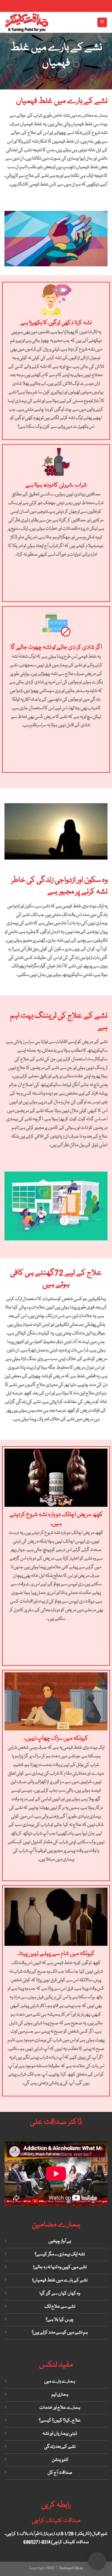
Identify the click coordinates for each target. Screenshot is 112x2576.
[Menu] (102, 23)
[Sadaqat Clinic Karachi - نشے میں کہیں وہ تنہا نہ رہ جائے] (27, 22)
